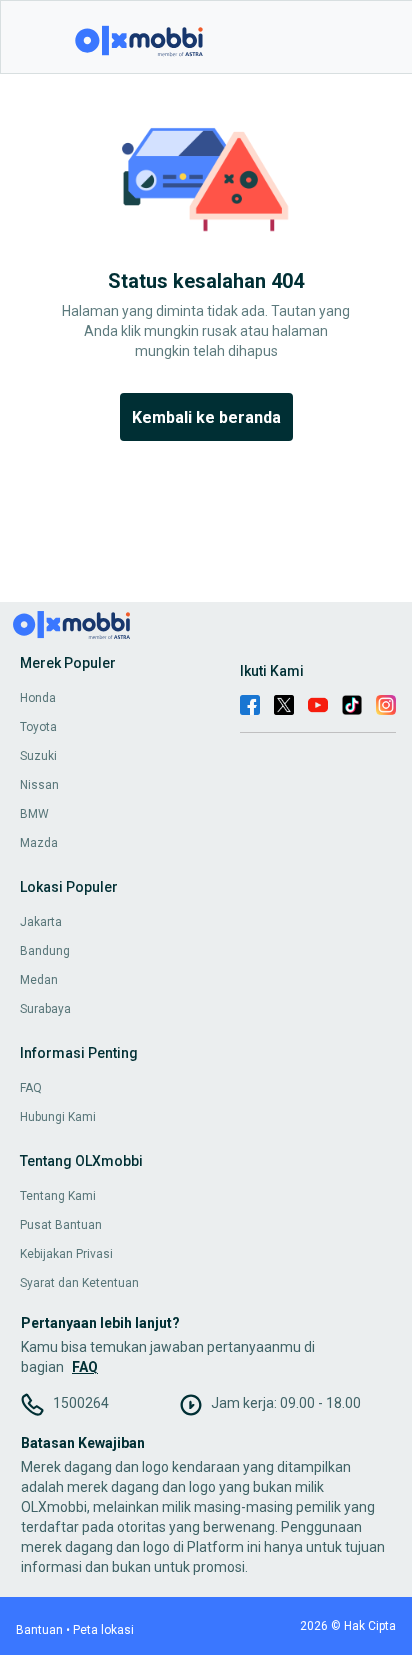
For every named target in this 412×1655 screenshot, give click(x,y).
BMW (34, 814)
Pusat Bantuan (61, 1225)
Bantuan (39, 1630)
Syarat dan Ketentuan (79, 1283)
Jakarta (41, 922)
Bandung (45, 951)
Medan (39, 980)
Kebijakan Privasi (66, 1254)
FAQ (31, 1088)
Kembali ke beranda (206, 417)
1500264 (81, 1403)
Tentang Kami (58, 1196)
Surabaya (45, 1009)
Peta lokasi (103, 1630)
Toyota (38, 727)
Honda (38, 698)
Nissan (39, 785)
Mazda (39, 843)
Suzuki (38, 756)
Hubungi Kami (58, 1117)
